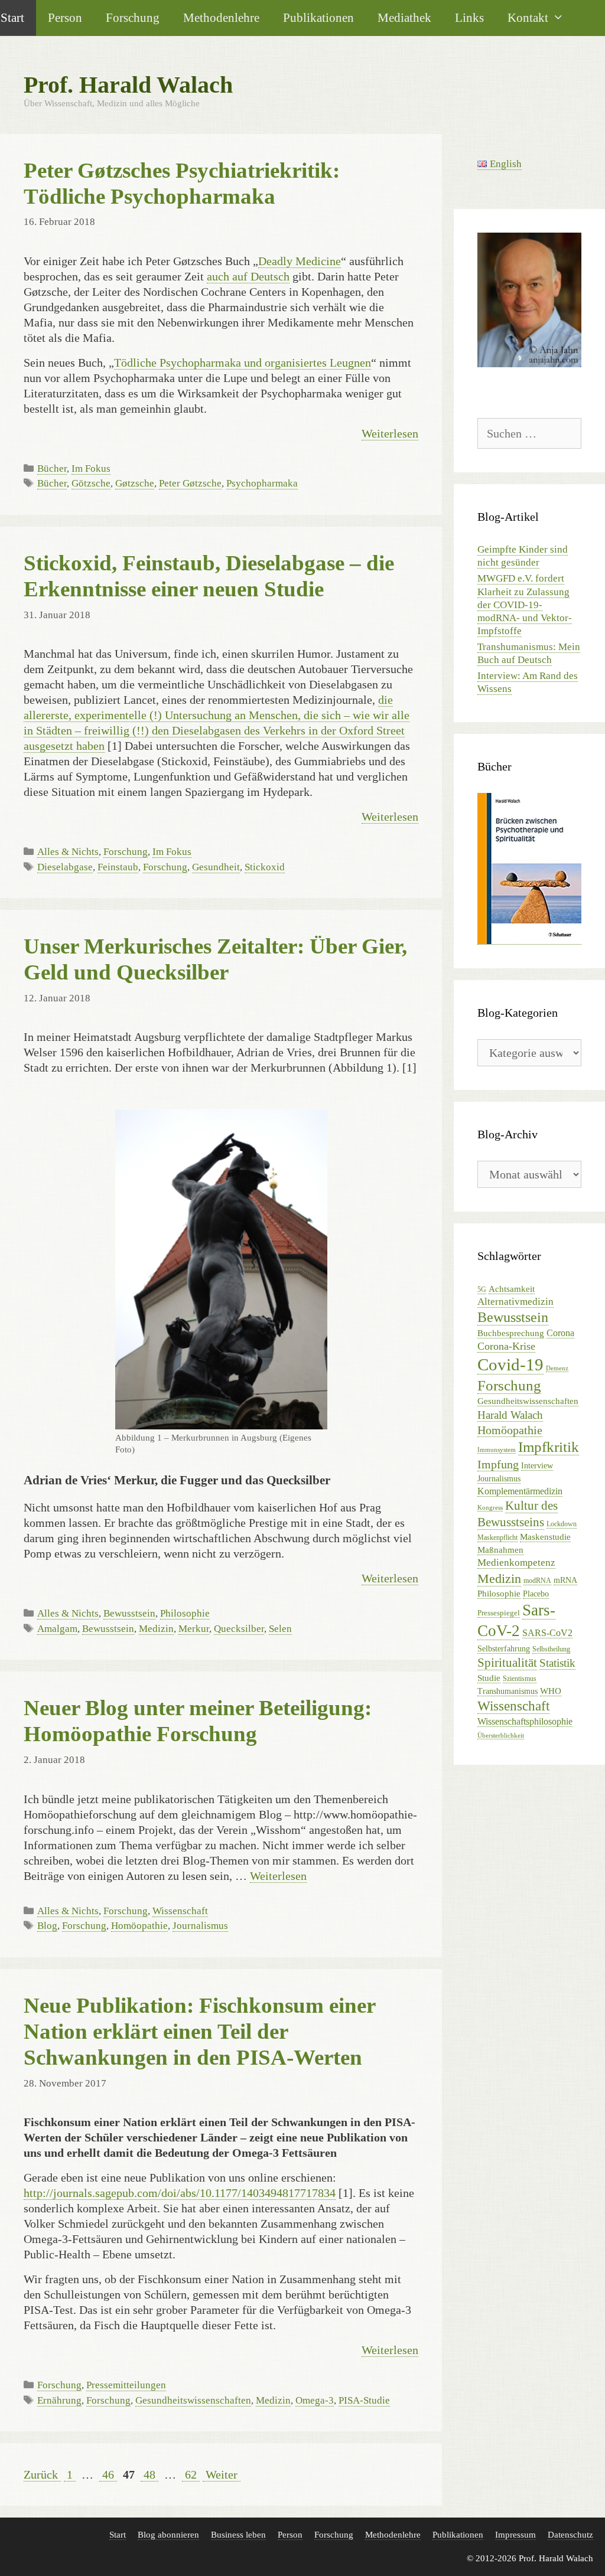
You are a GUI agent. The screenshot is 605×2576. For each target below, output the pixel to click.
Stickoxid (265, 867)
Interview (537, 1466)
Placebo (536, 1594)
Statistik (557, 1663)
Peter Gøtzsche (190, 483)
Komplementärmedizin (520, 1491)
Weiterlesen (390, 433)
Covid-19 (510, 1364)
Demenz (557, 1368)
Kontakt (528, 17)
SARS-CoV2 (547, 1633)
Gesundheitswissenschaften (193, 2400)
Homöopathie (139, 1926)
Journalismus (200, 1926)
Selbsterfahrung (504, 1649)
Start (118, 2535)
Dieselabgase (65, 867)
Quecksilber (239, 1629)
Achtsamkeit (512, 1289)
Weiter (222, 2474)
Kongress (490, 1508)
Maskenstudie (545, 1537)
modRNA (537, 1581)
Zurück (41, 2474)
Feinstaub (118, 867)
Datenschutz (570, 2535)
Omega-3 (315, 2400)
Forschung (133, 17)
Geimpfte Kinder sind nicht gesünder (523, 556)
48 (151, 2474)
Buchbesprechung (511, 1333)
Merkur (194, 1629)
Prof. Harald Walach (128, 85)
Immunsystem (497, 1450)
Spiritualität (507, 1663)
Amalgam (57, 1629)
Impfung (498, 1465)
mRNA (565, 1580)
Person (65, 17)
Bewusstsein (129, 1613)
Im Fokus (91, 468)
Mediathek (404, 17)
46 (109, 2474)
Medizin (156, 1629)
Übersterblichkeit (501, 1736)
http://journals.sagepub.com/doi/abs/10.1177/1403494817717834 (180, 2193)
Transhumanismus (508, 1691)
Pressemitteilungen (126, 2385)
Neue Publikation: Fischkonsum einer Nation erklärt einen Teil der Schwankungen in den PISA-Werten (199, 2031)
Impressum (515, 2535)
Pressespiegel (499, 1613)
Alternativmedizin (515, 1302)
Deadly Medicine (300, 261)
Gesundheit (216, 867)
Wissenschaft (180, 1911)
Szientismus (520, 1679)
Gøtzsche (135, 483)
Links (469, 17)
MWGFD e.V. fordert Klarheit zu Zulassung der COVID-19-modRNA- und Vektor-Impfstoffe (525, 604)
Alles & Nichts (68, 852)
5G (482, 1289)
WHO (551, 1691)
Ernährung (59, 2400)
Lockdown (562, 1524)
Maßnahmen (500, 1550)
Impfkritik (549, 1447)
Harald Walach (510, 1415)
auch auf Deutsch (248, 276)
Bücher (52, 468)
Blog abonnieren (168, 2535)
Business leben (238, 2535)
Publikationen (318, 17)
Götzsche (91, 483)
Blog (47, 1926)
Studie (489, 1678)
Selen (280, 1629)
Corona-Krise (506, 1346)
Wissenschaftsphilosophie (525, 1721)
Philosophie (185, 1613)
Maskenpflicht (497, 1537)
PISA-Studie (364, 2400)
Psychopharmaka (262, 483)
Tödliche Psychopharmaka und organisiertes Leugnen (243, 363)
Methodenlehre (221, 17)
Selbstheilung (551, 1649)
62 (192, 2474)
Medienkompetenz (516, 1563)
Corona (560, 1333)
